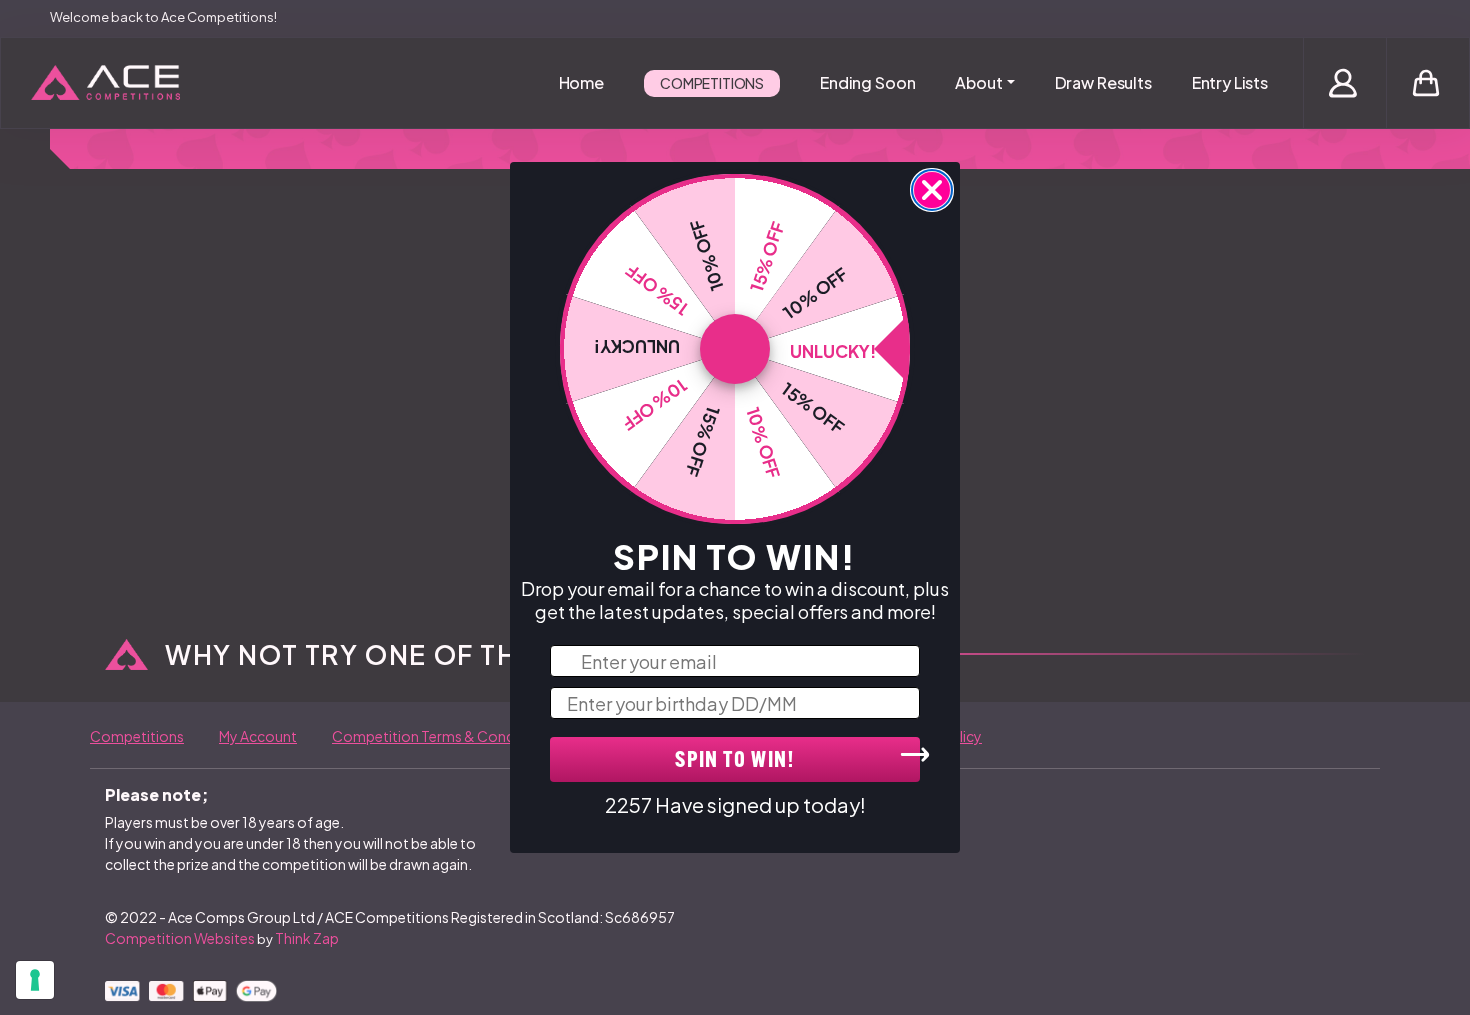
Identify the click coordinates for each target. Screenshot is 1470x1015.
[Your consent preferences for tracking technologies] (35, 980)
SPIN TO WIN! (734, 761)
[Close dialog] (932, 190)
